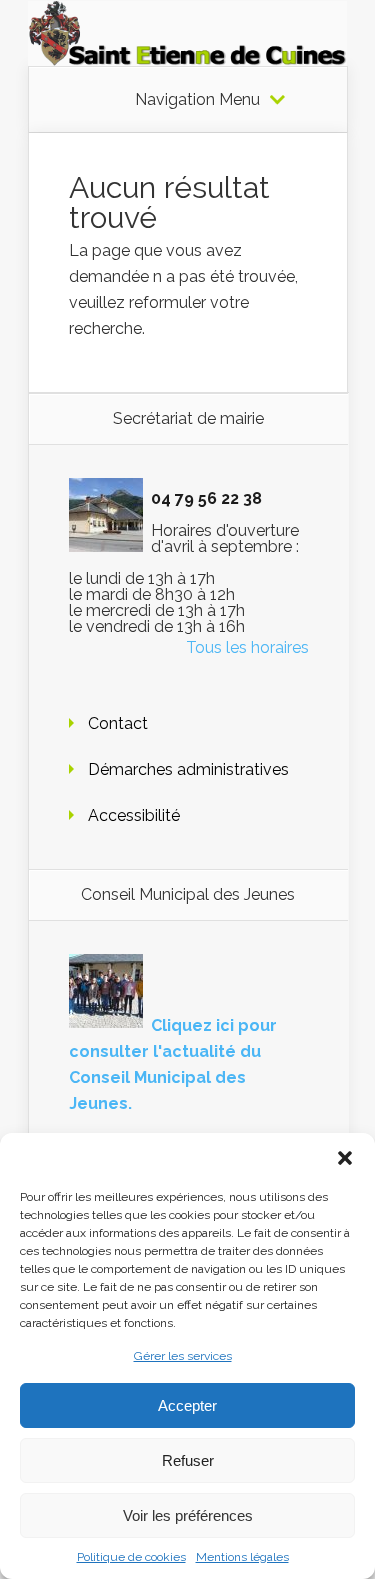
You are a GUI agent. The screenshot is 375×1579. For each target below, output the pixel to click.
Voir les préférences (188, 1515)
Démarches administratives (188, 769)
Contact (118, 723)
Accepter (187, 1405)
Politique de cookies (131, 1557)
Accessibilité (134, 815)
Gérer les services (183, 1356)
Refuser (188, 1460)
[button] (345, 1158)
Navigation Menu (197, 100)
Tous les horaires (247, 647)
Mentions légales (242, 1557)
